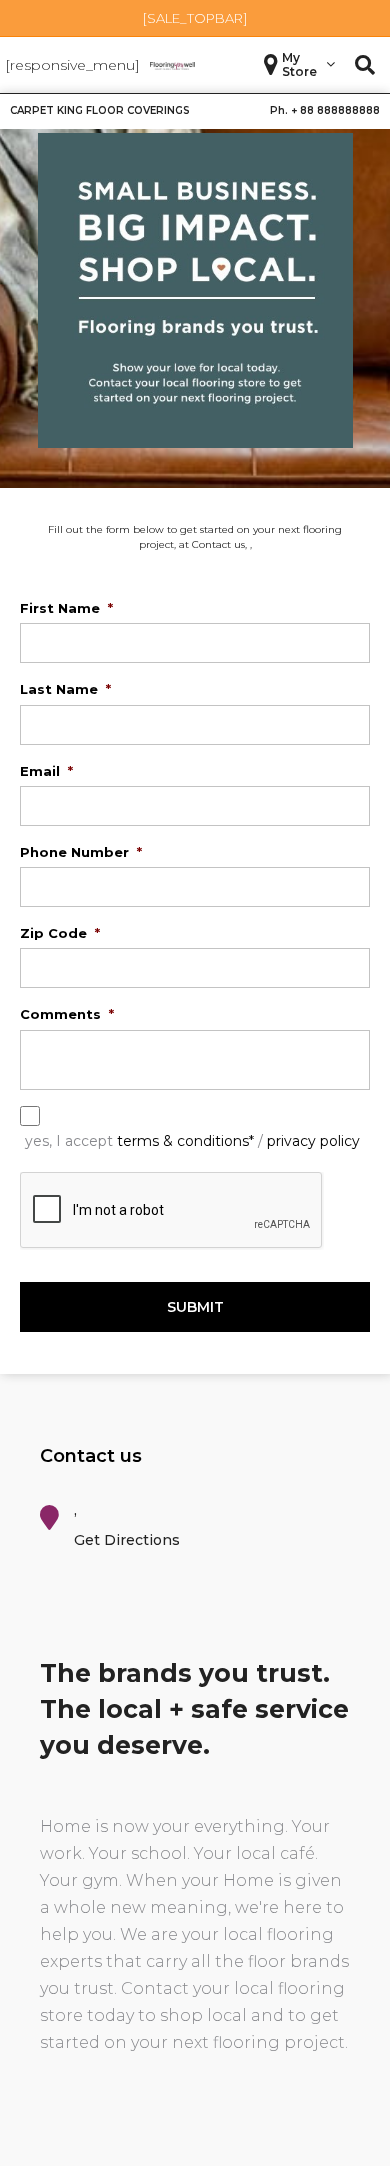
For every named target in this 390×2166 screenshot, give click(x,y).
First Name (66, 608)
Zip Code (60, 933)
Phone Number (81, 852)
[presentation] (172, 1211)
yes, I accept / (192, 1141)
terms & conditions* (185, 1141)
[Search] (365, 65)
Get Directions (127, 1540)
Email (46, 771)
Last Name (65, 689)
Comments (67, 1014)
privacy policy (313, 1141)
